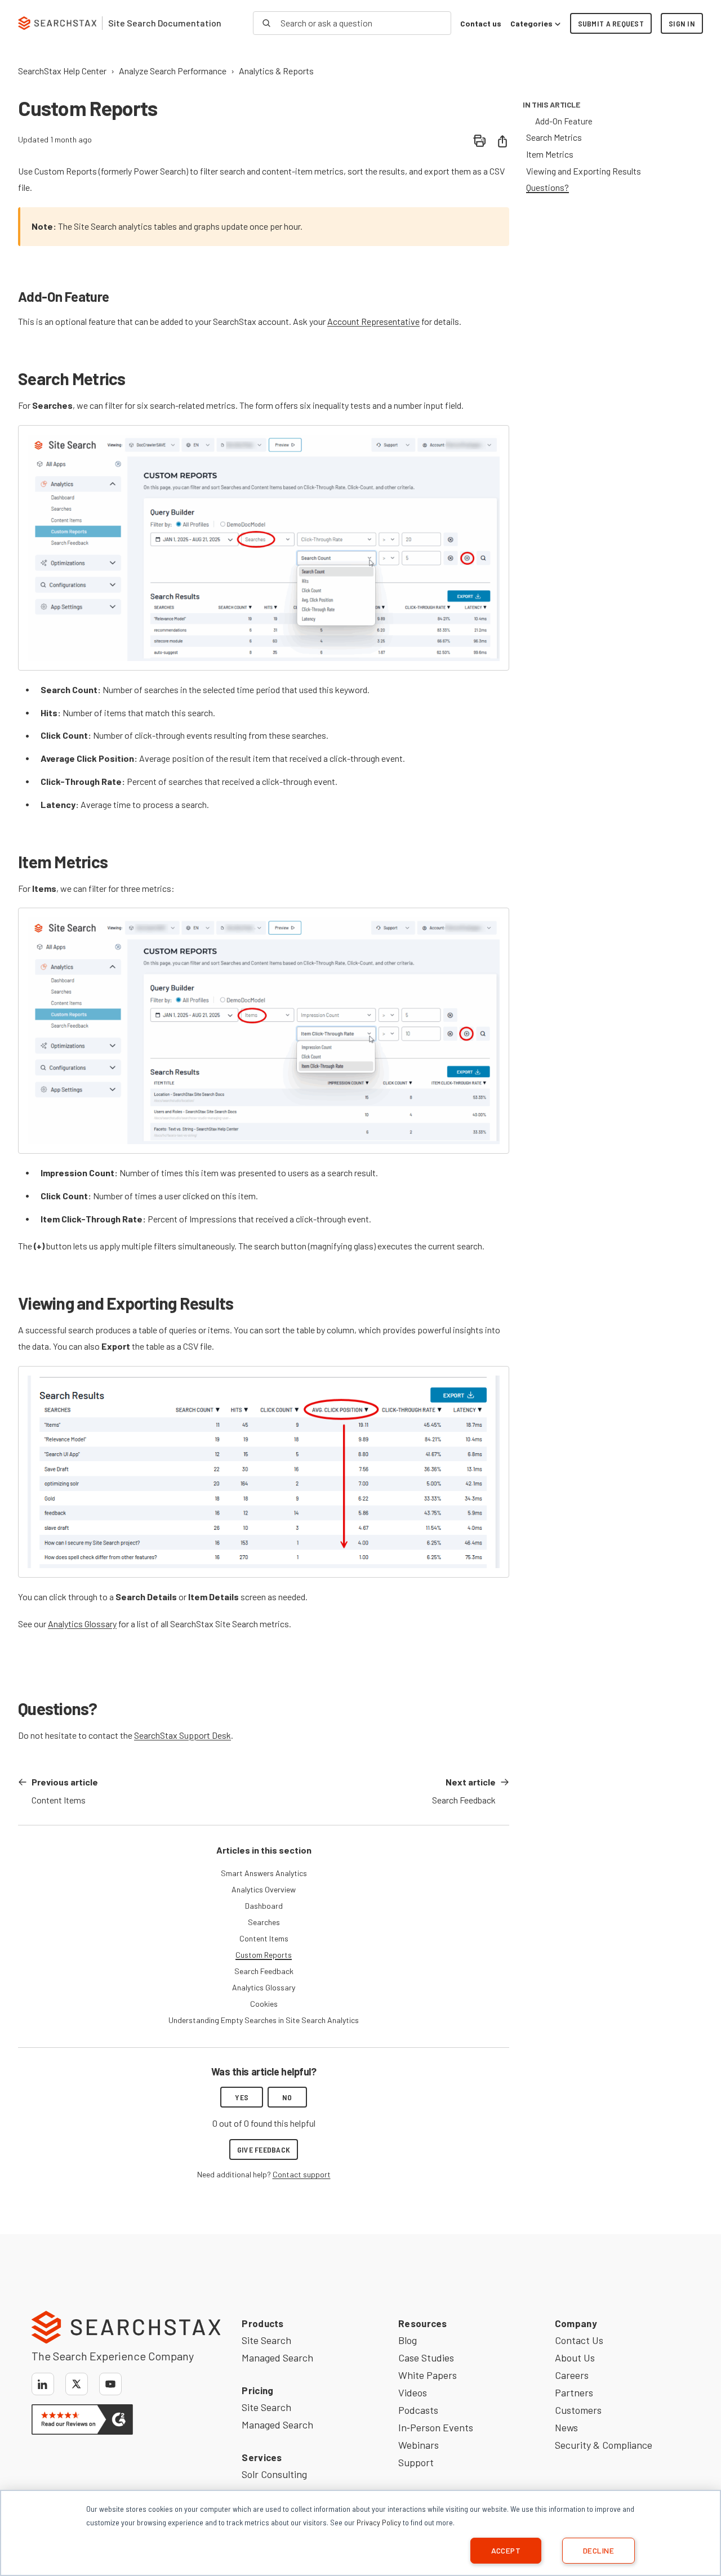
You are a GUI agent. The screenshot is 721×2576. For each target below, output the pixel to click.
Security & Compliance (604, 2445)
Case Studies (426, 2358)
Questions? (548, 187)
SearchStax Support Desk (183, 1735)
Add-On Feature (564, 121)
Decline (598, 2550)
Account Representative (373, 321)
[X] (77, 2384)
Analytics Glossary (82, 1624)
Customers (578, 2410)
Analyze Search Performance (173, 71)
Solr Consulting (274, 2474)
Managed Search (277, 2358)
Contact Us (579, 2340)
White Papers (428, 2375)
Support (416, 2462)
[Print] (480, 141)
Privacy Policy (379, 2522)
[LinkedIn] (43, 2384)
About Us (575, 2358)
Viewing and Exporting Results (584, 171)
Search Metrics (554, 137)
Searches (264, 1922)
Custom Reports (264, 1955)
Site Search (266, 2340)
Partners (574, 2392)
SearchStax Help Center (62, 71)
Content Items (264, 1938)
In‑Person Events (436, 2427)
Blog (408, 2340)
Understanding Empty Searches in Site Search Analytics (264, 2020)
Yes (242, 2097)
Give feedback (264, 2149)
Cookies (264, 2004)
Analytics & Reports (276, 71)
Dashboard (264, 1906)
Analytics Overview (264, 1889)
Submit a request (611, 23)
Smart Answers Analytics (264, 1873)
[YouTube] (110, 2384)
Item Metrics (550, 154)
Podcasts (418, 2410)
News (566, 2427)
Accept (506, 2550)
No (287, 2097)
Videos (413, 2392)
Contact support (302, 2174)
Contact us (481, 23)
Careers (572, 2375)
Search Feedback (264, 1971)
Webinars (419, 2445)
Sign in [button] (682, 23)
